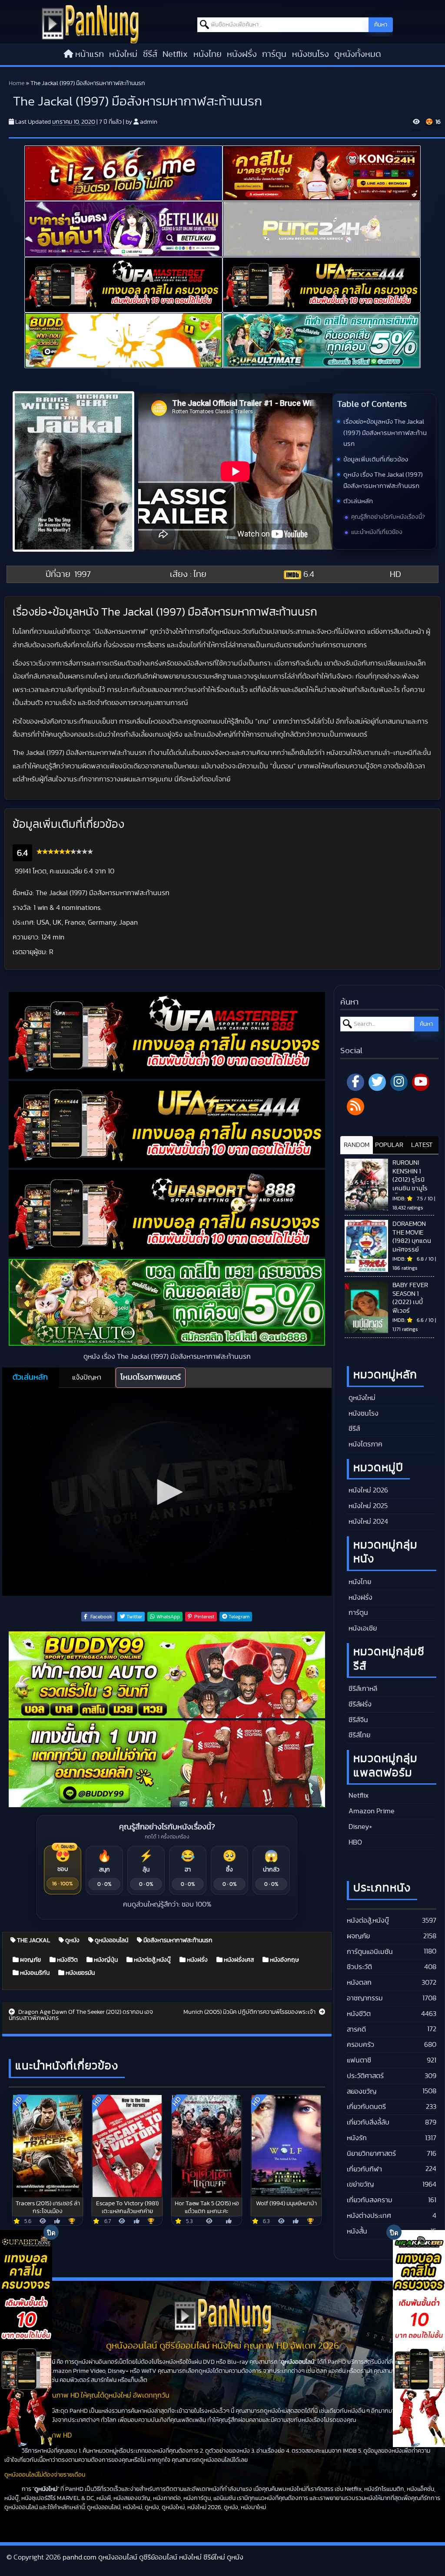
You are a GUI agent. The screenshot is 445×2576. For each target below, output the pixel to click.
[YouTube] (421, 1082)
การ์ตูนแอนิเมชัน (370, 1952)
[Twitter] (377, 1082)
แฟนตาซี (359, 2060)
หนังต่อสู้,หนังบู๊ (152, 1960)
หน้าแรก (90, 54)
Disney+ (360, 1827)
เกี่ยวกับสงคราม (370, 2200)
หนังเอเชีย (362, 1628)
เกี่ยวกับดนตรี (366, 2107)
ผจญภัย (30, 1960)
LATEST (422, 1145)
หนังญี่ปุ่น (105, 1960)
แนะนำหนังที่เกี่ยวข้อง (377, 532)
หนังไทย (208, 54)
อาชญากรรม (365, 1998)
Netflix (175, 54)
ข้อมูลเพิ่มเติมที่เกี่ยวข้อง (376, 460)
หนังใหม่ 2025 (367, 1506)
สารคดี (356, 2029)
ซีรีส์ (150, 54)
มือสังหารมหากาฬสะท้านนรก (177, 1940)
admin (149, 122)
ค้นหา (381, 25)
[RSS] (355, 1107)
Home (17, 83)
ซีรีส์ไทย (359, 1735)
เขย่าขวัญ (360, 2184)
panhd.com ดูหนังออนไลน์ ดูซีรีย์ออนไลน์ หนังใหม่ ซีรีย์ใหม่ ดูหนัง (153, 2557)
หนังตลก (359, 1983)
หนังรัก (357, 2138)
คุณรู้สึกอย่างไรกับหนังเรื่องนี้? (388, 517)
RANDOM (357, 1145)
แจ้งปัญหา (87, 1377)
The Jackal (33, 1940)
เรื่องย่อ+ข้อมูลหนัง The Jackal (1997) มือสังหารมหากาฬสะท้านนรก (385, 433)
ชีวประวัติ (359, 1967)
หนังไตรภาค (365, 1444)
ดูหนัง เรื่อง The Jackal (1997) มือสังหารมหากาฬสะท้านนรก (383, 480)
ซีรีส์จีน (357, 1720)
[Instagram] (399, 1082)
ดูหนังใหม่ (361, 1398)
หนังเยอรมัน (80, 1973)
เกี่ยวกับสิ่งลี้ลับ (368, 2122)
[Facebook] (355, 1082)
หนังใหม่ (123, 54)
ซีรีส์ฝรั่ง (359, 1704)
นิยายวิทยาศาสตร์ (371, 2154)
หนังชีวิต (67, 1960)
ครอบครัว (360, 2045)
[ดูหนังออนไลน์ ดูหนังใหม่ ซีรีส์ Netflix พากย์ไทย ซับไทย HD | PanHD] (90, 23)
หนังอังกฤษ (284, 1960)
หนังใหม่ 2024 (367, 1522)
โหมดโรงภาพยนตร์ (151, 1377)
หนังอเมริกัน (34, 1973)
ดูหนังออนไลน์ (111, 1940)
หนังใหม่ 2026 (367, 1490)
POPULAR (389, 1145)
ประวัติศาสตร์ (365, 2076)
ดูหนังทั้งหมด (358, 54)
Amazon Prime (371, 1811)
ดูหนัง (72, 1940)
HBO (354, 1842)
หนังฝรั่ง (242, 54)
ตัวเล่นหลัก (358, 501)
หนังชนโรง (311, 54)
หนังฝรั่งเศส (238, 1960)
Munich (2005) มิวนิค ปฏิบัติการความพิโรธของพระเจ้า (250, 2012)
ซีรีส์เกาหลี (362, 1689)
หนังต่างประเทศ (369, 2216)
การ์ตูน (274, 54)
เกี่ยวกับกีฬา (364, 2169)
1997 (83, 574)
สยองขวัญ (362, 2092)
